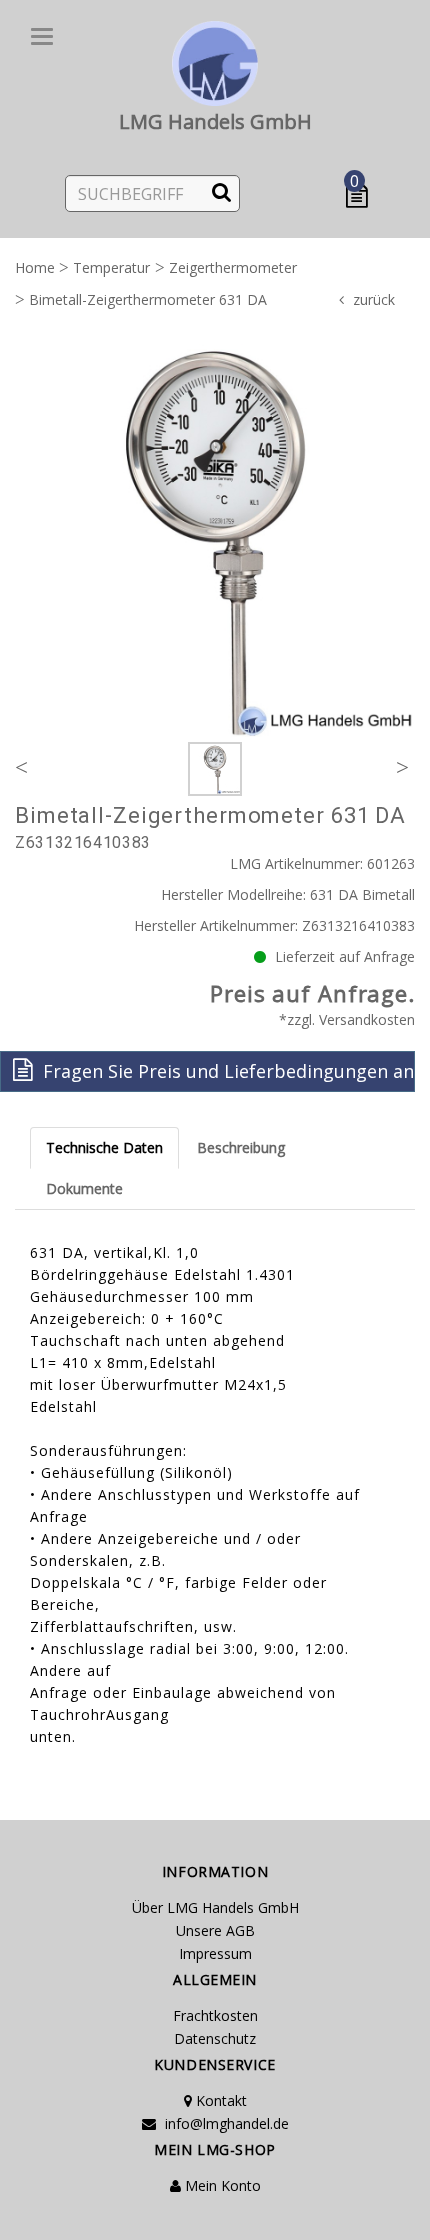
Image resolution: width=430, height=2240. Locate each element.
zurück (374, 299)
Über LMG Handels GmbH (215, 1907)
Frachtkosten (215, 2015)
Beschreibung (241, 1147)
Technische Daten (104, 1147)
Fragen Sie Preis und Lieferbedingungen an (226, 1071)
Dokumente (84, 1188)
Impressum (215, 1953)
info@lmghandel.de (225, 2123)
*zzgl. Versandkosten (347, 1019)
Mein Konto (221, 2185)
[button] (361, 196)
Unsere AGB (215, 1930)
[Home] (215, 59)
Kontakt (219, 2100)
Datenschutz (215, 2038)
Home (35, 267)
